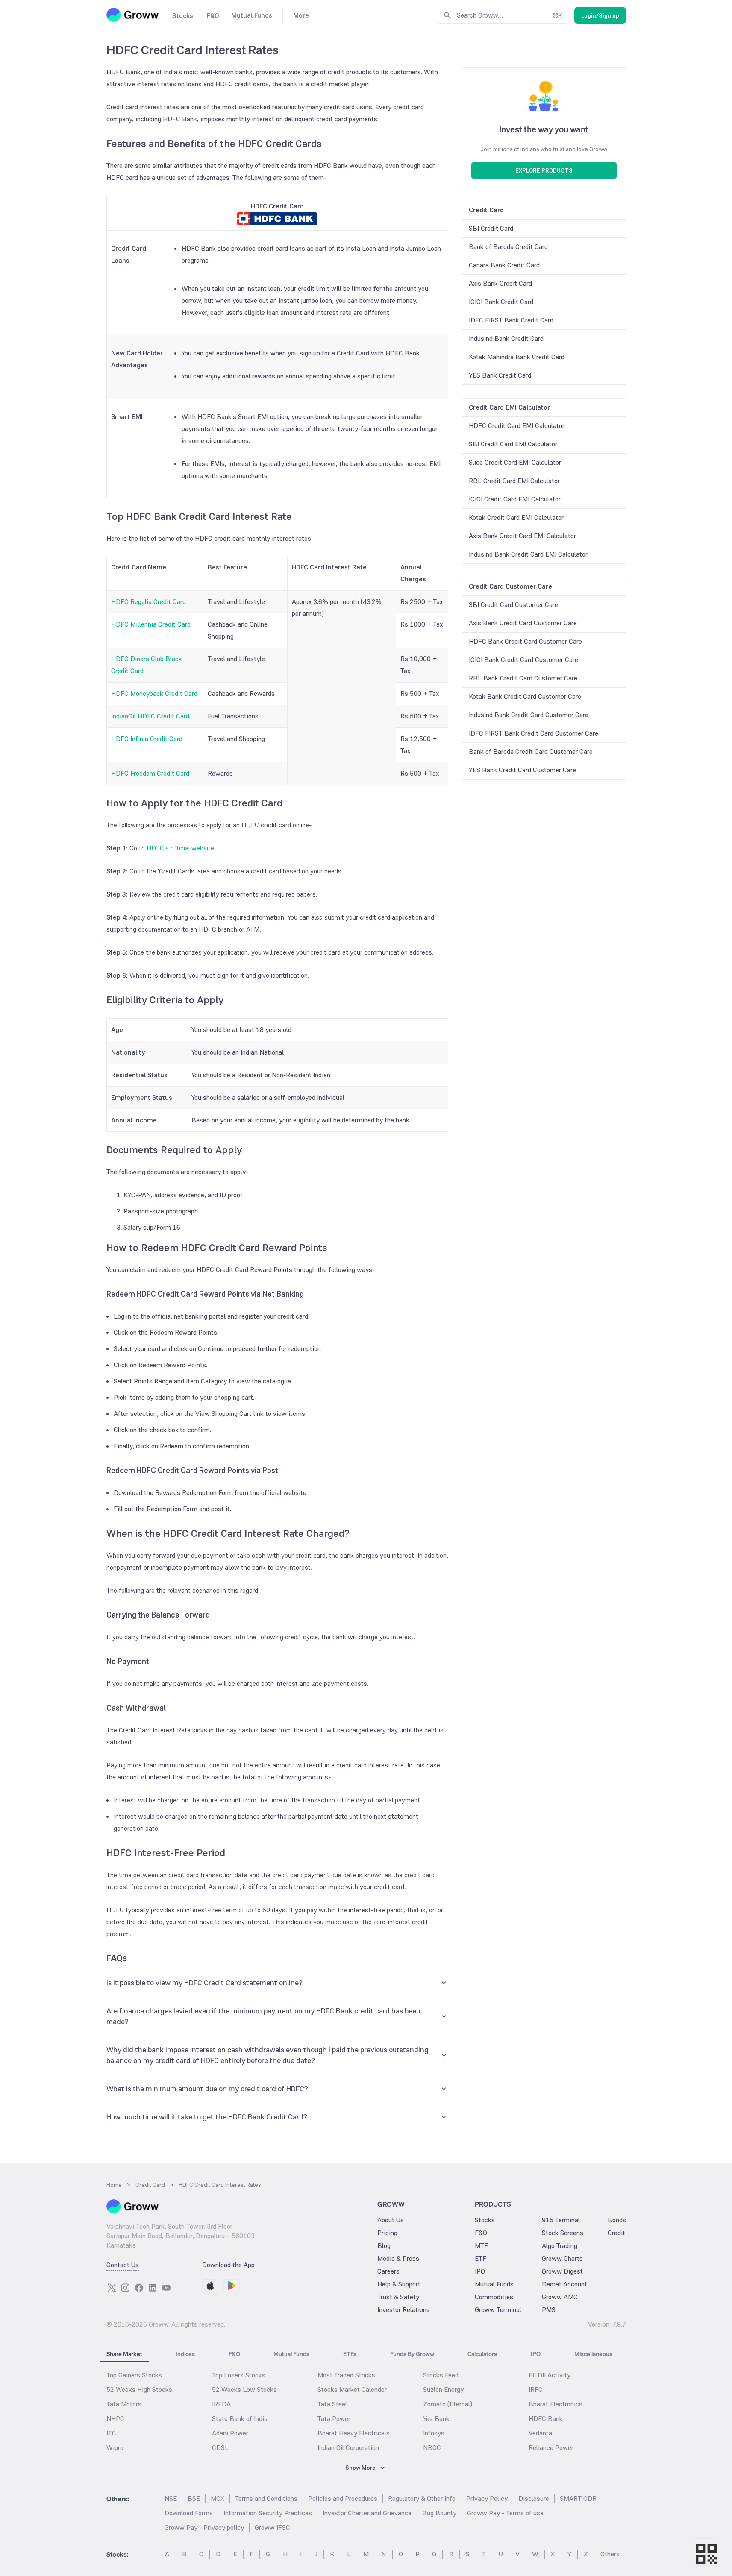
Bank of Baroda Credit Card (508, 247)
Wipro (115, 2448)
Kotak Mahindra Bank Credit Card (517, 357)
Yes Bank (436, 2419)
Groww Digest (562, 2271)
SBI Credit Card (491, 228)
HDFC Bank (546, 2419)
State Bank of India (240, 2419)
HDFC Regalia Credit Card (148, 602)
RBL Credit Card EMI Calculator (514, 481)
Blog (384, 2246)
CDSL (220, 2448)
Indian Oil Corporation (348, 2448)
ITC (111, 2433)
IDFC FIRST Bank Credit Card (511, 320)
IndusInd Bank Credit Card (506, 338)
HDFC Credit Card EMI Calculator (517, 426)
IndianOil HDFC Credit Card (150, 716)
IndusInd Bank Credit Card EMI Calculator (528, 554)
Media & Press (398, 2258)
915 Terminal (561, 2220)
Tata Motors (124, 2404)
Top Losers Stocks (239, 2375)
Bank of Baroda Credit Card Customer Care (531, 752)
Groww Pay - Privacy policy (204, 2528)
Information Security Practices (268, 2513)
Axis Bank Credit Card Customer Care (523, 623)
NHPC (115, 2419)
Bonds (617, 2220)
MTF (481, 2246)
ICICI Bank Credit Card (501, 302)
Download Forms (189, 2513)
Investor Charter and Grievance (367, 2513)
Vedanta (540, 2433)
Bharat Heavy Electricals (354, 2433)
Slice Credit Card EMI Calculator (515, 462)
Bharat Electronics (556, 2404)
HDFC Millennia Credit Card (151, 624)
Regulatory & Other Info (422, 2498)
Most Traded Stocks (346, 2375)
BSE (194, 2498)
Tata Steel (332, 2404)
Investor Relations (404, 2310)
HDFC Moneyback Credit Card (154, 693)
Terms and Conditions (266, 2498)
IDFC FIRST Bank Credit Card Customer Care (534, 733)
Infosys (434, 2433)
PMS (549, 2310)
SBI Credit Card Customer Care (513, 605)
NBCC (432, 2448)
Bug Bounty (439, 2513)
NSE (171, 2498)
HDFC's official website (180, 848)
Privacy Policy (487, 2498)
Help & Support (399, 2284)
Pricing (387, 2233)
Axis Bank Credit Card (500, 283)
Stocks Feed (441, 2375)
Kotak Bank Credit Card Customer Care (525, 696)
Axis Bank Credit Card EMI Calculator (522, 536)
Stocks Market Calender (352, 2390)
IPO (480, 2271)
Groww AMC (560, 2297)
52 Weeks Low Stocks (244, 2390)
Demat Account (564, 2284)
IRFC (536, 2390)
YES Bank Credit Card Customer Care (522, 770)
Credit (616, 2233)
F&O (481, 2233)
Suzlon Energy (443, 2390)
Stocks (485, 2220)
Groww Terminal (498, 2310)
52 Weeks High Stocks (139, 2390)
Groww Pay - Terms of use (505, 2513)
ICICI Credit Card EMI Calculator (515, 499)
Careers (388, 2271)
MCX (218, 2498)
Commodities (494, 2297)
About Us (391, 2220)
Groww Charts (562, 2258)
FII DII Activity (550, 2375)
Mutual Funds (494, 2284)
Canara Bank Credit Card (504, 265)
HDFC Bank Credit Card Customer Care (525, 641)
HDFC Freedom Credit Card (150, 773)
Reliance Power (551, 2448)
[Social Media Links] (112, 2288)
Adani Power (230, 2433)
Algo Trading (560, 2246)
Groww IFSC (272, 2528)
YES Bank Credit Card (500, 375)
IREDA (221, 2404)
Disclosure (534, 2498)
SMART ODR (578, 2498)
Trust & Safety (398, 2297)
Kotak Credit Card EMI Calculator (516, 517)
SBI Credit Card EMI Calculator (513, 444)
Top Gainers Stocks (134, 2375)
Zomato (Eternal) (448, 2404)
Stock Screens (563, 2233)
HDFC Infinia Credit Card (147, 739)
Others (610, 2554)
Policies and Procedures (343, 2498)
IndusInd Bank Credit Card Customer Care (529, 715)
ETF (481, 2258)
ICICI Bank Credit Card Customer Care (523, 660)
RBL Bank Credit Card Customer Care (523, 678)
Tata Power (334, 2419)
